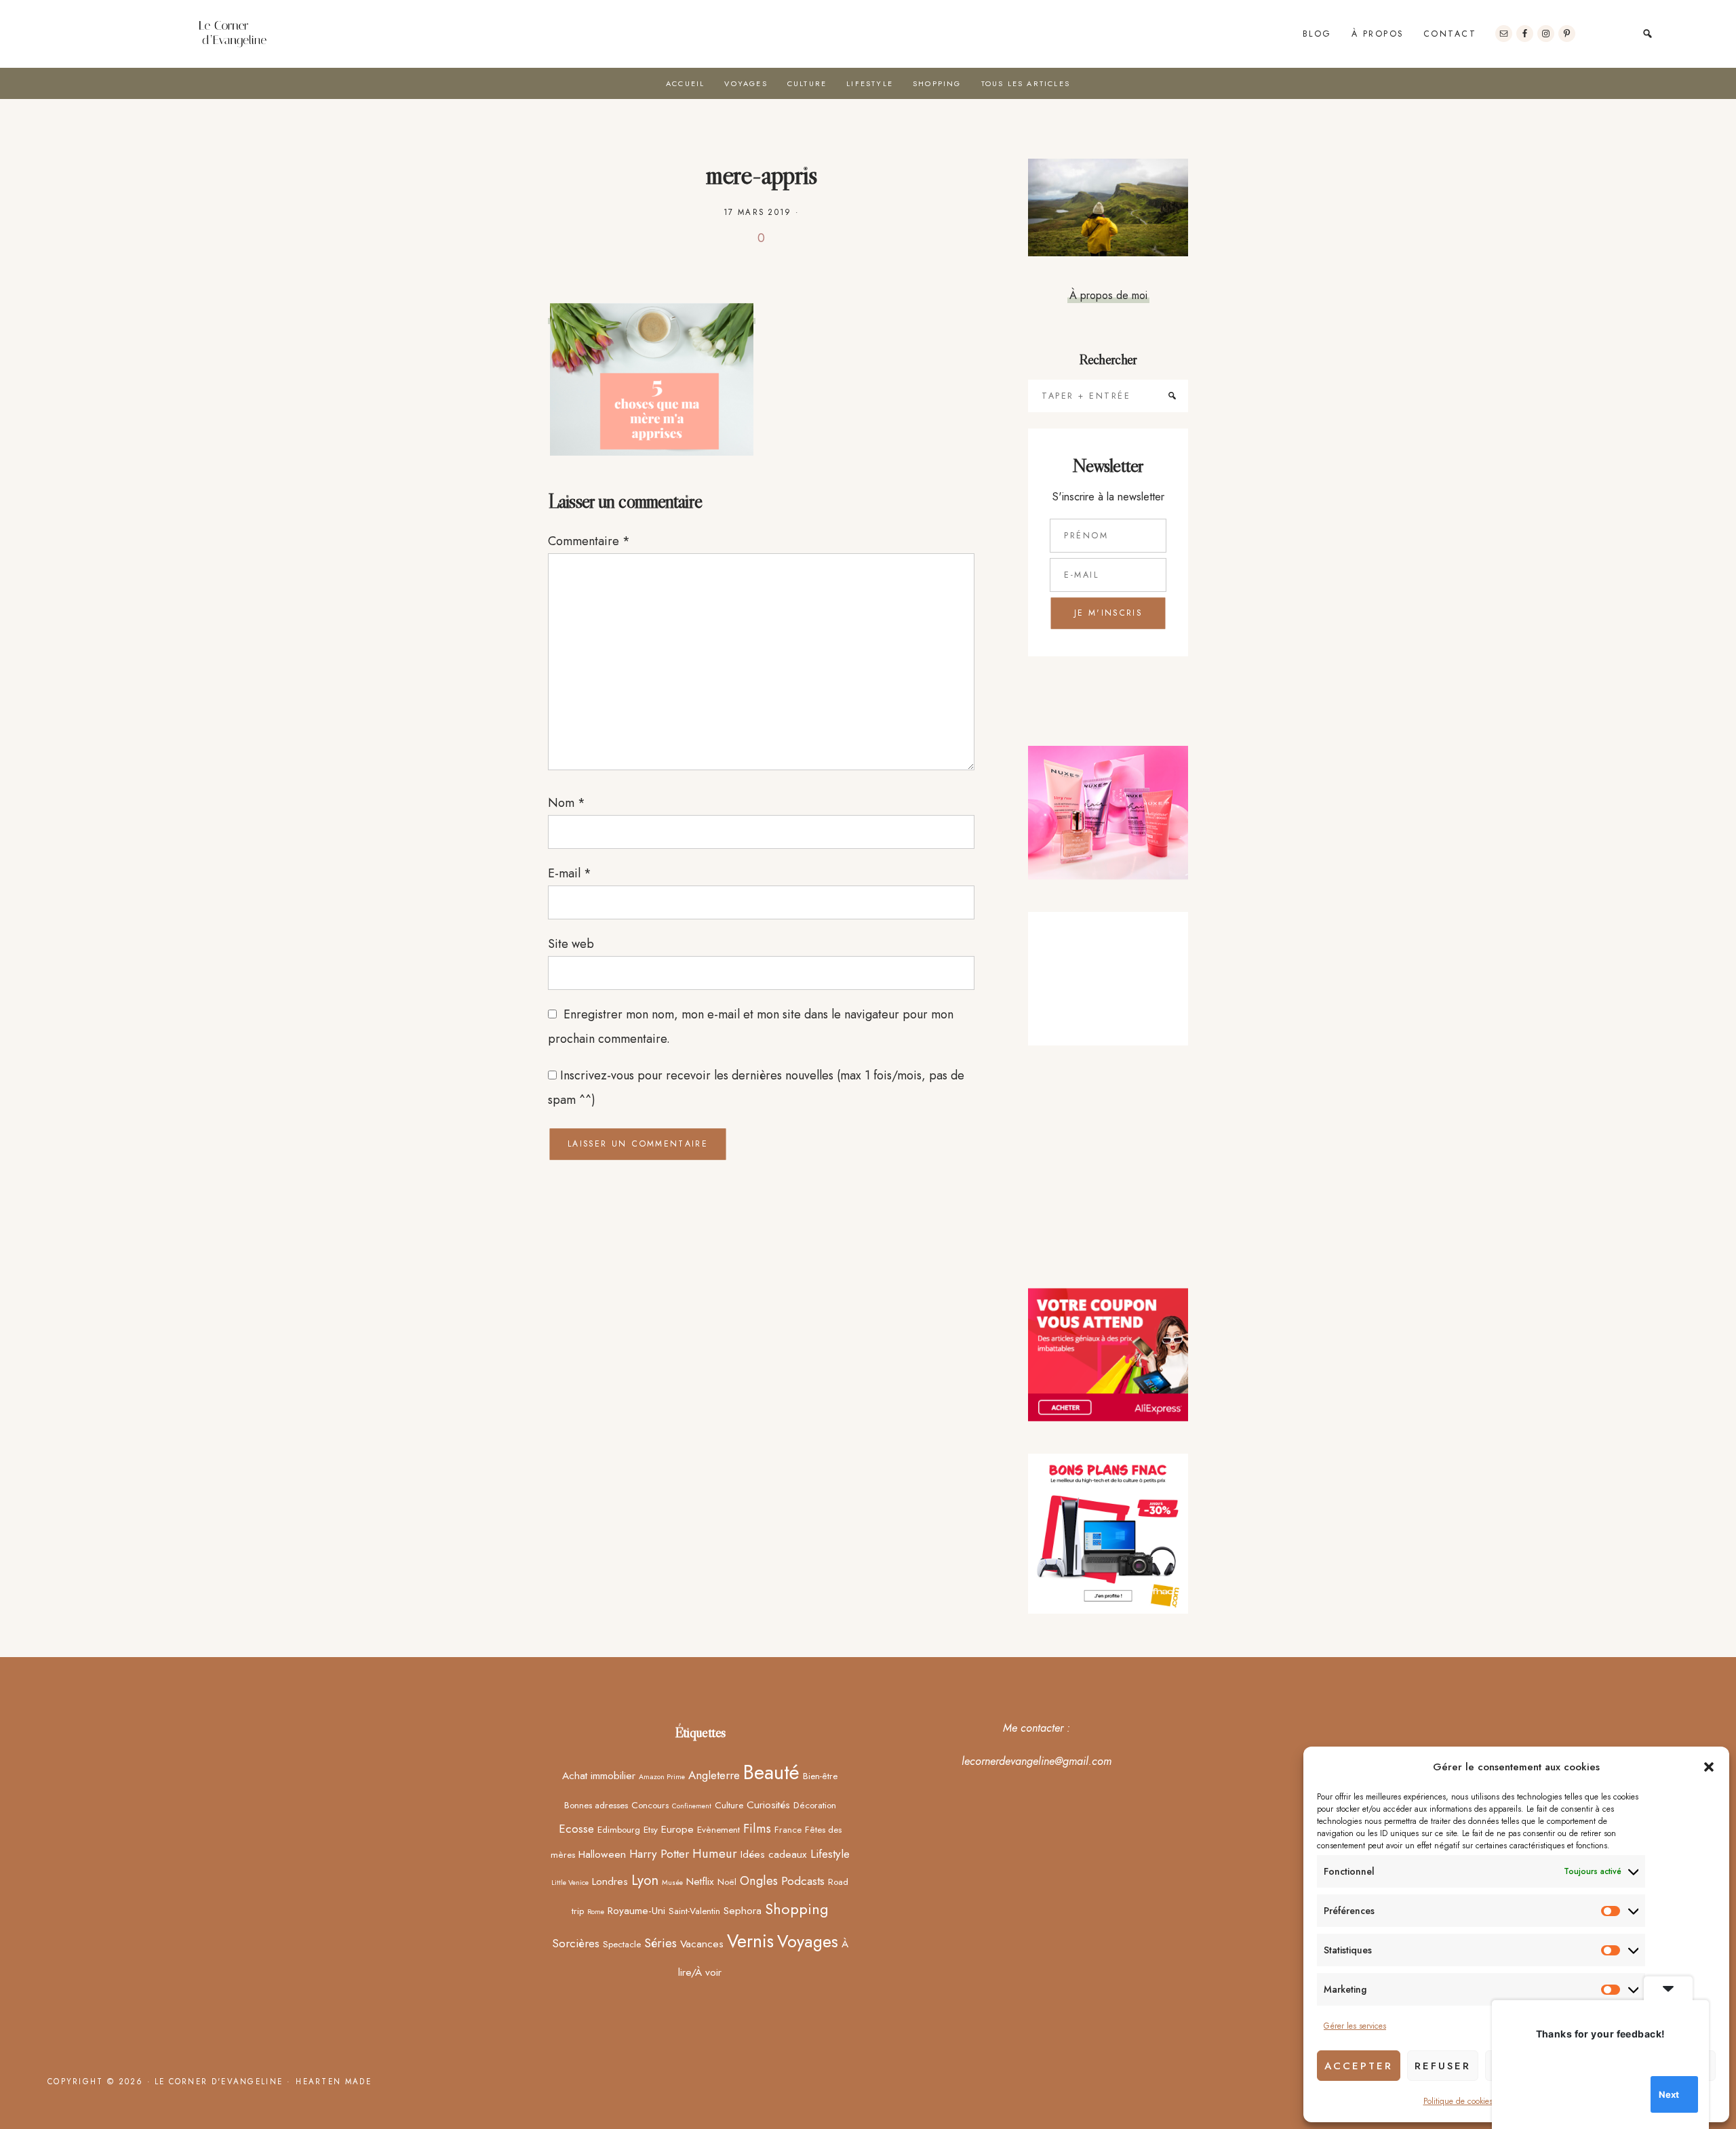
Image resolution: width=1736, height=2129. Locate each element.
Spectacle (622, 1944)
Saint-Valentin (694, 1911)
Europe (677, 1829)
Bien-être (820, 1776)
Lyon (645, 1880)
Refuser (1443, 2066)
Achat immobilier (599, 1775)
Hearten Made (334, 2082)
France (788, 1829)
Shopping (797, 1909)
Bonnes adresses (596, 1805)
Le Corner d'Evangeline (233, 34)
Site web (571, 944)
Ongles (759, 1881)
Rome (596, 1912)
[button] (1709, 1767)
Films (757, 1828)
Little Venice (570, 1883)
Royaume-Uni (636, 1910)
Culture (729, 1805)
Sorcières (576, 1943)
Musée (672, 1883)
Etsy (651, 1829)
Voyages (808, 1941)
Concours (650, 1805)
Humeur (715, 1853)
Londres (610, 1881)
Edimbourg (619, 1829)
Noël (727, 1882)
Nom (567, 803)
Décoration (815, 1805)
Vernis (750, 1941)
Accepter (1359, 2066)
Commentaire (589, 541)
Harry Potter (659, 1854)
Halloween (602, 1854)
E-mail (570, 873)
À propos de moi (1108, 295)
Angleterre (714, 1775)
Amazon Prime (662, 1777)
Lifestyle (830, 1854)
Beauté (771, 1772)
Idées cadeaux (774, 1854)
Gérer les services (1355, 2026)
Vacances (702, 1944)
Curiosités (768, 1805)
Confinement (692, 1806)
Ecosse (576, 1829)
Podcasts (803, 1881)
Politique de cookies (1458, 2101)
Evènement (718, 1829)
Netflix (700, 1881)
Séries (660, 1943)
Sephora (743, 1910)
